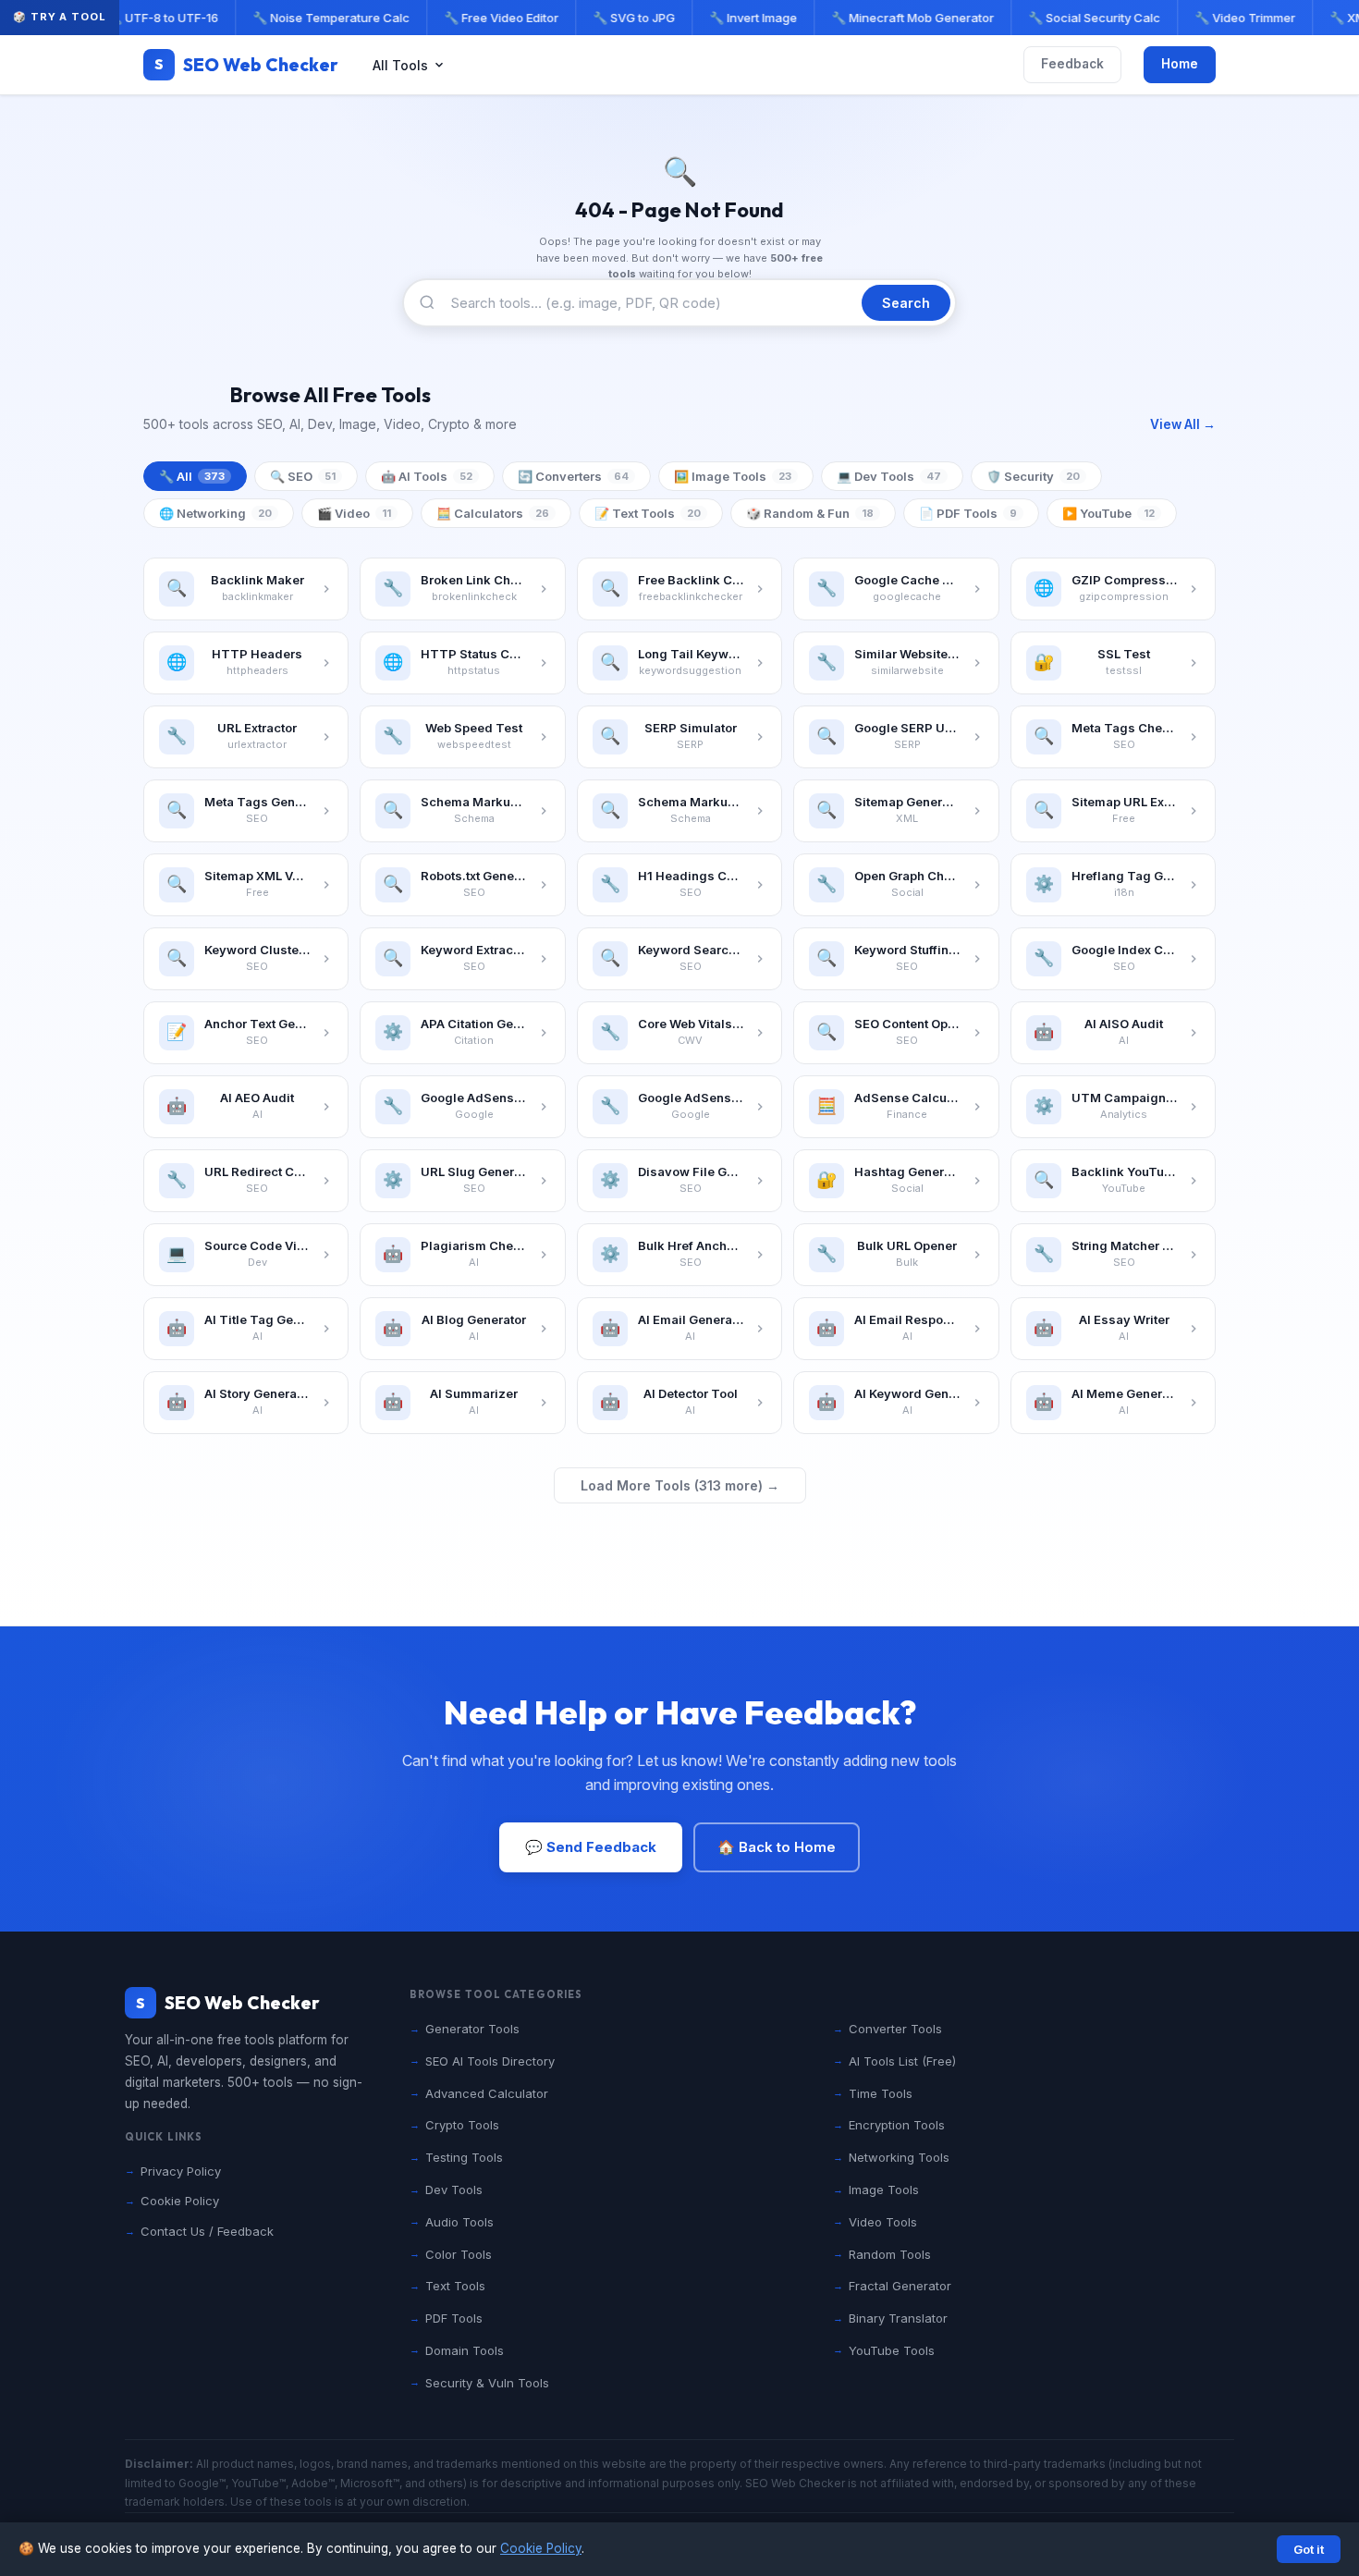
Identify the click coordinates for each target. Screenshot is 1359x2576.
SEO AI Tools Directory (490, 2061)
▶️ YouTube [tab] (1108, 513)
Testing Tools (464, 2157)
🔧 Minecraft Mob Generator (904, 18)
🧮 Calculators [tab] (493, 513)
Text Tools (455, 2286)
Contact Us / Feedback (207, 2231)
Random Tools (890, 2254)
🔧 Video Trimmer (1237, 18)
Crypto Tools (462, 2125)
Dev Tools (454, 2190)
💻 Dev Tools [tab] (889, 476)
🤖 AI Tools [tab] (427, 476)
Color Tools (459, 2254)
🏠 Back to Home (777, 1847)
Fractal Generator (900, 2286)
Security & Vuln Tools (487, 2383)
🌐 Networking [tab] (215, 513)
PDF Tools (454, 2318)
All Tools (400, 65)
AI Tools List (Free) (902, 2061)
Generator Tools (472, 2029)
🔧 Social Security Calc (1086, 18)
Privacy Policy (181, 2171)
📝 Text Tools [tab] (648, 513)
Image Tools (884, 2190)
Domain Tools (465, 2350)
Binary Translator (898, 2318)
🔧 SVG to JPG (625, 18)
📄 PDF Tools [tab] (968, 513)
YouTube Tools (892, 2350)
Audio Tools (459, 2222)
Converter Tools (895, 2029)
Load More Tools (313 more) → (680, 1485)
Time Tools (881, 2093)
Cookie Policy (541, 2548)
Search (906, 303)
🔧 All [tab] (192, 476)
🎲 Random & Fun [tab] (810, 513)
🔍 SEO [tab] (303, 476)
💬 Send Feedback (591, 1847)
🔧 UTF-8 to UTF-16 (154, 18)
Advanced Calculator (487, 2093)
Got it (1309, 2549)
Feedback (1072, 64)
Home (1180, 64)
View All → (1183, 424)
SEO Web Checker (246, 65)
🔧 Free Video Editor (493, 18)
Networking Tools (899, 2157)
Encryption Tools (897, 2125)
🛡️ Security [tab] (1033, 476)
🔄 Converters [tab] (573, 476)
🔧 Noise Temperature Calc (323, 18)
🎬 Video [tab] (354, 513)
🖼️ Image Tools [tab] (733, 476)
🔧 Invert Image (745, 18)
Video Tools (883, 2222)
